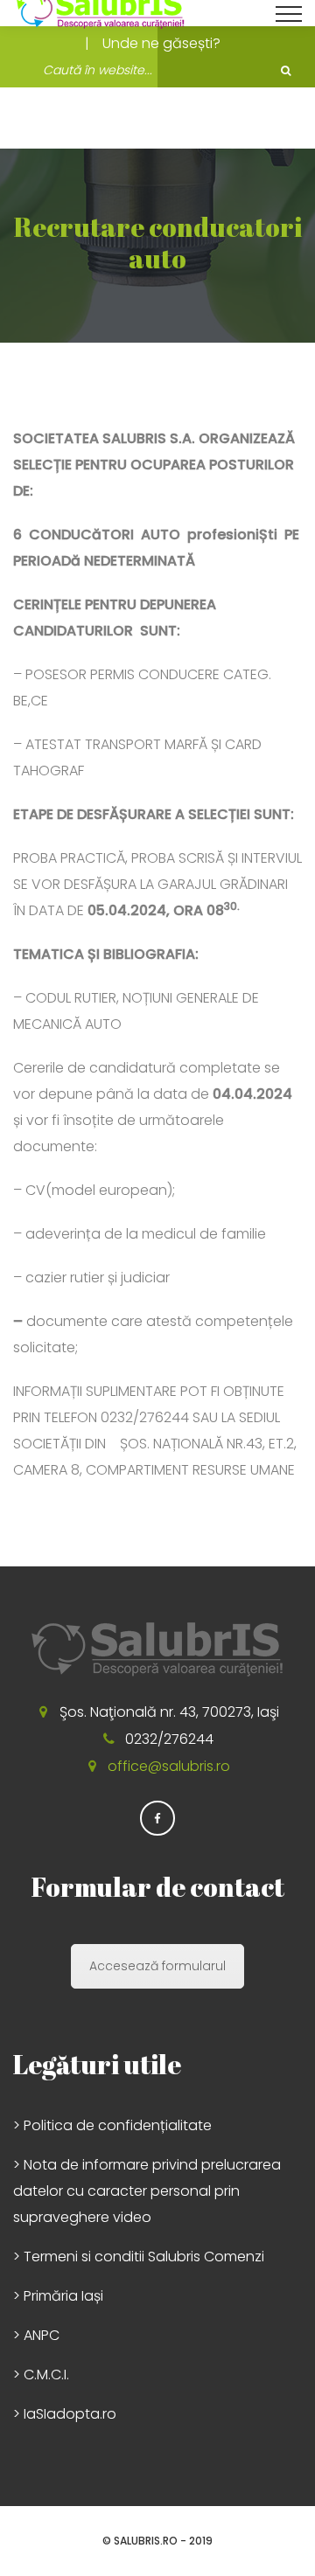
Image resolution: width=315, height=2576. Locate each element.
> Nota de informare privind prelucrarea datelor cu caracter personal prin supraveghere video (147, 2191)
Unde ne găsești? (161, 43)
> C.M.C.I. (41, 2375)
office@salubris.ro (169, 1766)
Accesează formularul (157, 1966)
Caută (285, 71)
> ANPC (36, 2335)
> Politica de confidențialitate (112, 2125)
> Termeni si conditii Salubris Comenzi (139, 2257)
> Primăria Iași (58, 2296)
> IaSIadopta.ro (65, 2414)
